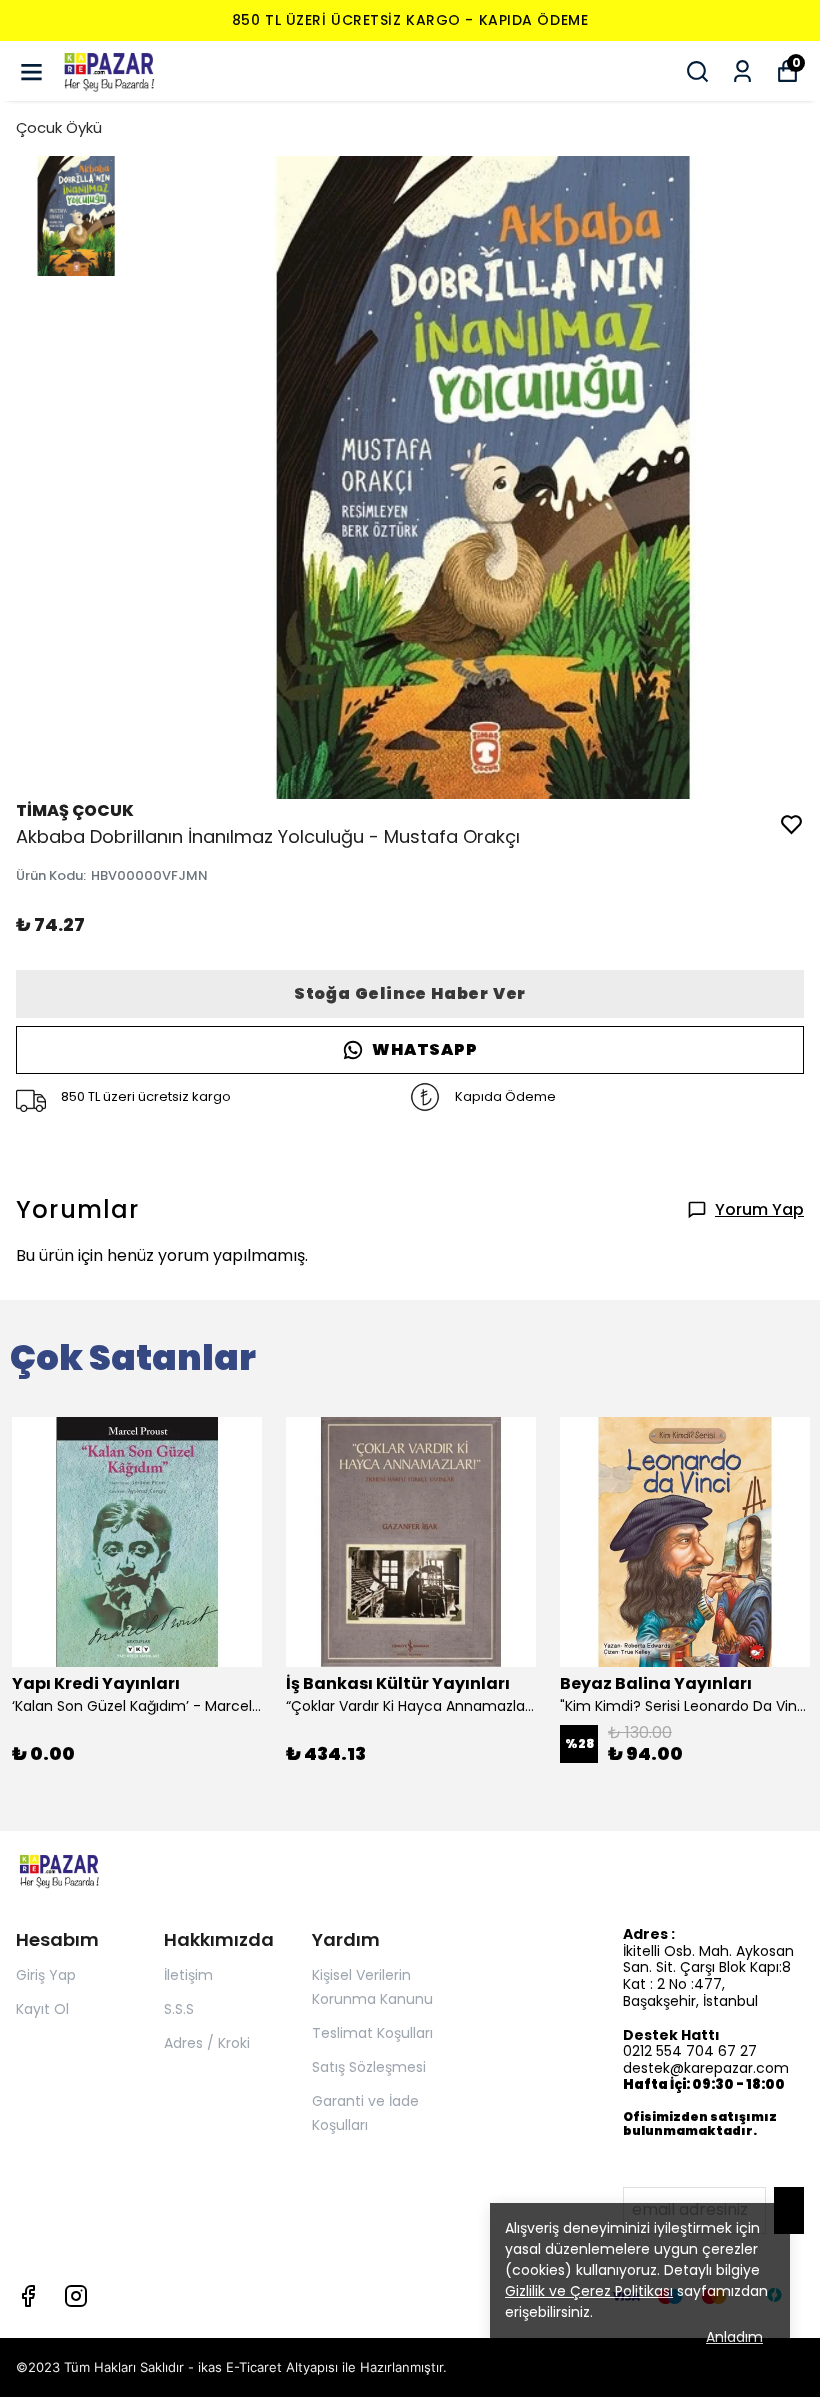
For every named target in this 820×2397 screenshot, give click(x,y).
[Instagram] (76, 2296)
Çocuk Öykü (59, 127)
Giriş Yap (46, 1975)
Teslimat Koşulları (372, 2033)
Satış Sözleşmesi (369, 2067)
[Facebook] (28, 2296)
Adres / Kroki (207, 2043)
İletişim (188, 1975)
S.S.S (179, 2009)
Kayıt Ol (42, 2009)
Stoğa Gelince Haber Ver (410, 993)
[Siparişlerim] (742, 71)
